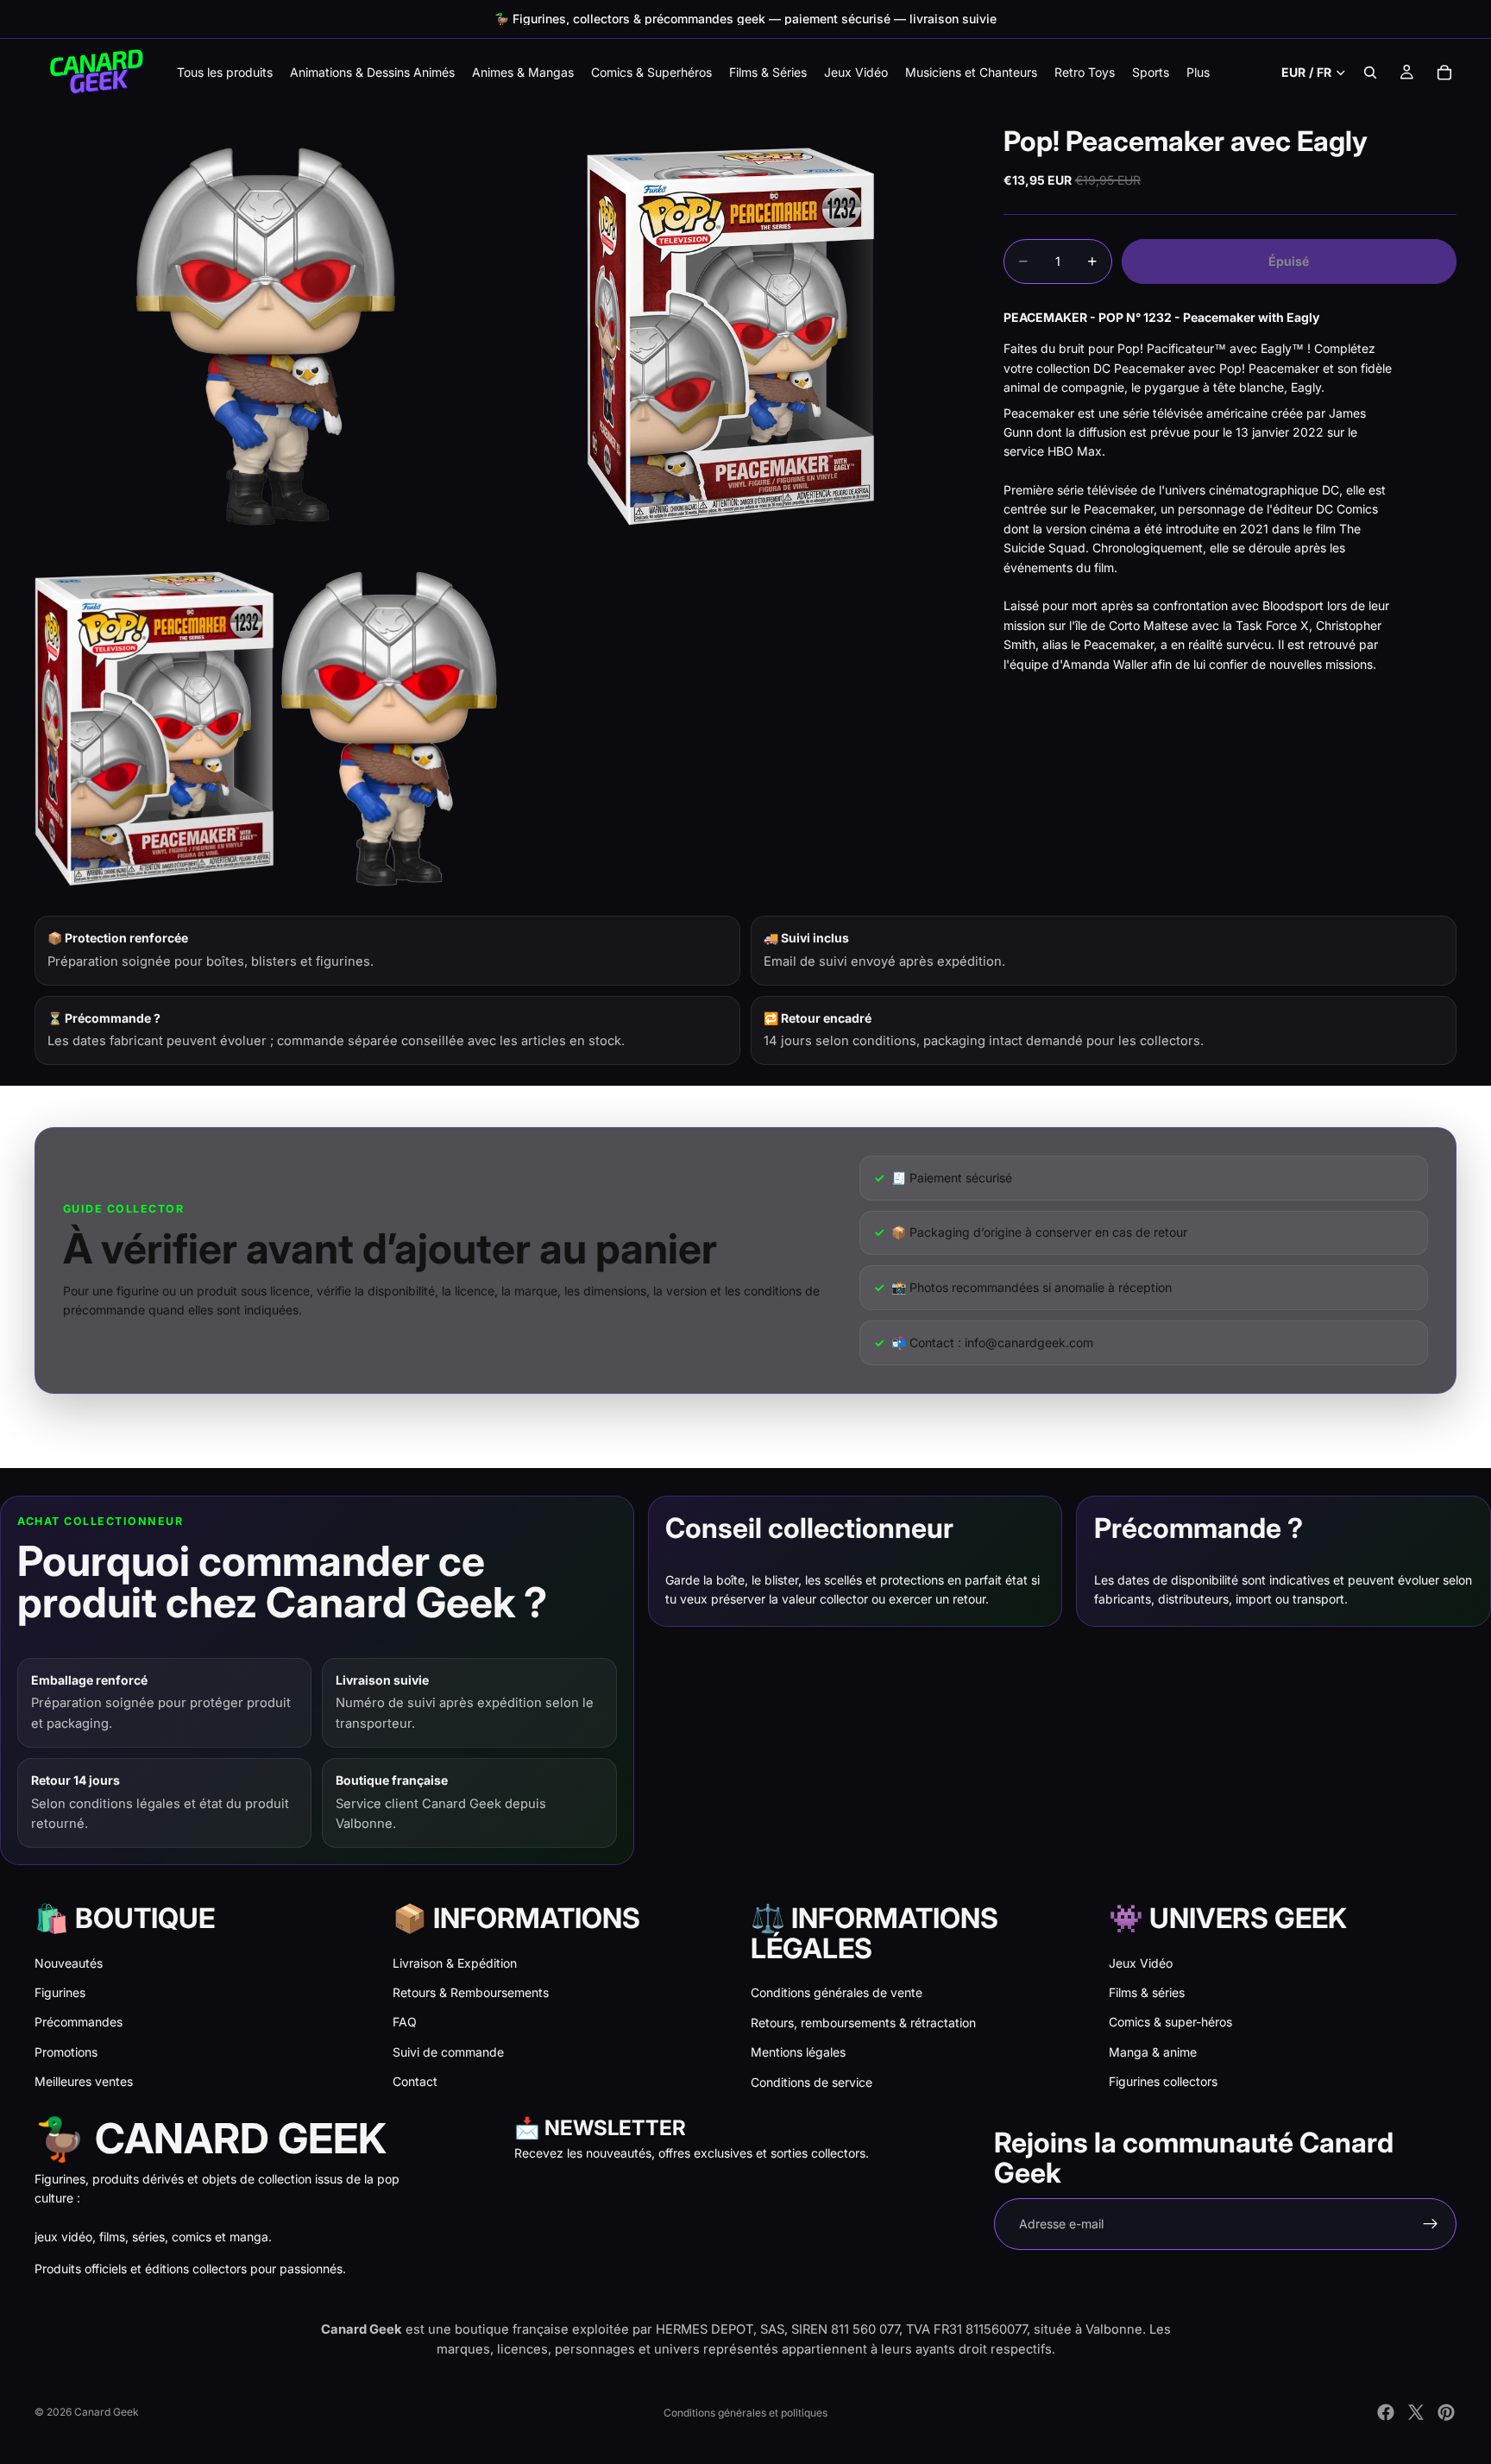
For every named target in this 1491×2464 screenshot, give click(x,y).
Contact (415, 2081)
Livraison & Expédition (455, 1963)
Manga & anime (1153, 2052)
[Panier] (1444, 72)
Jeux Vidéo (1141, 1963)
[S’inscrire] (1431, 2224)
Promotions (66, 2052)
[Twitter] (1416, 2412)
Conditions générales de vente (837, 1992)
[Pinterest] (1446, 2412)
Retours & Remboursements (471, 1992)
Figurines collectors (1163, 2081)
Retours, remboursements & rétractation (863, 2023)
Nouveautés (69, 1963)
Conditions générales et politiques (745, 2413)
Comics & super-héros (1170, 2022)
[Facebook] (1386, 2412)
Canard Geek (107, 2412)
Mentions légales (798, 2052)
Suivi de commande (448, 2052)
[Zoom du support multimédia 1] (266, 337)
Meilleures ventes (84, 2081)
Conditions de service (812, 2082)
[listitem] (1198, 72)
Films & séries (1147, 1992)
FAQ (405, 2022)
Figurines (60, 1992)
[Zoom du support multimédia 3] (266, 728)
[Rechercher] (1370, 72)
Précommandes (79, 2022)
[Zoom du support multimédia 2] (731, 337)
